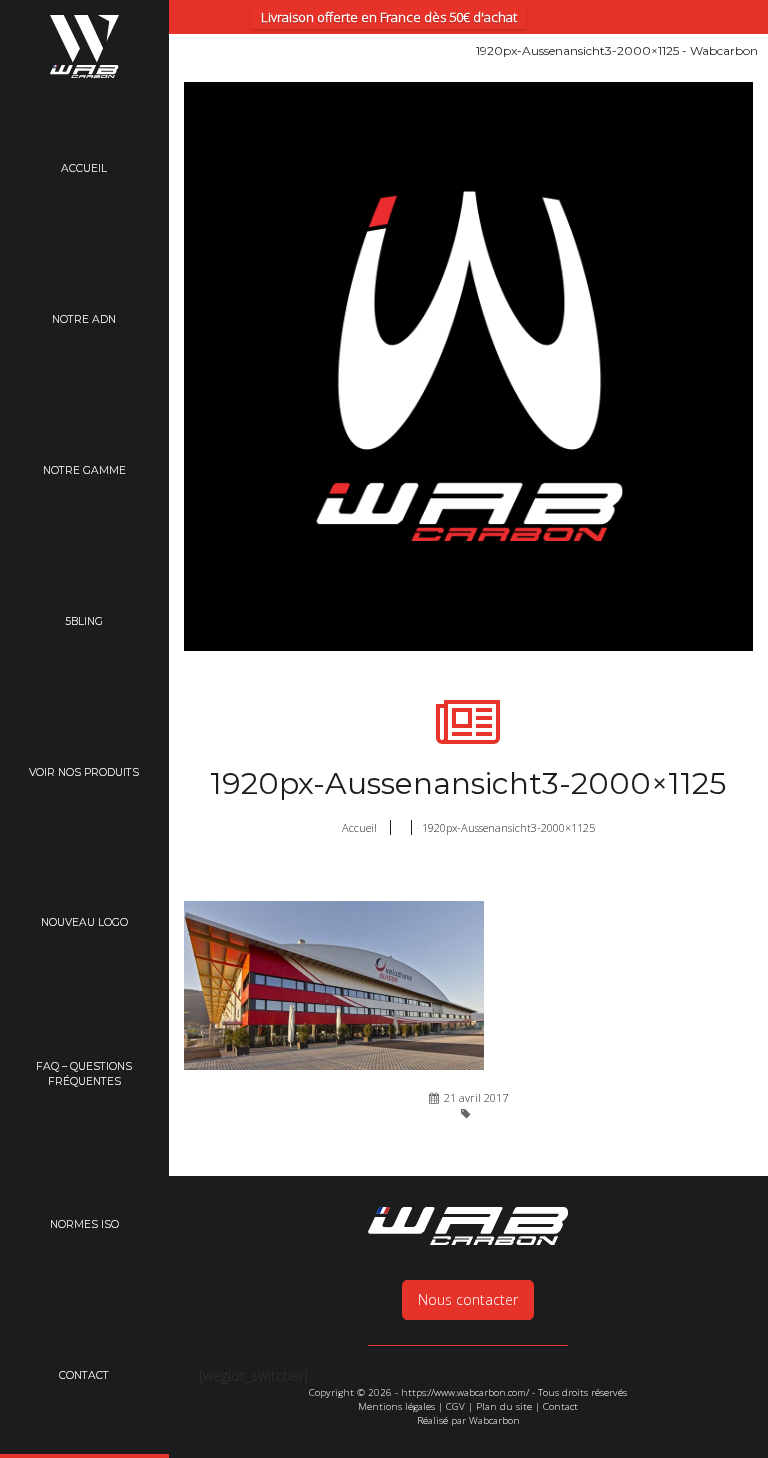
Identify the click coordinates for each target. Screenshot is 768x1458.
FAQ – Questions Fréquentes (84, 1074)
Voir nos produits (84, 772)
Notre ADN (84, 319)
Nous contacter (468, 1299)
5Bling (84, 621)
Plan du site (504, 1406)
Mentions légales (396, 1406)
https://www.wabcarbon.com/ (465, 1392)
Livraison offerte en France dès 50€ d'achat (389, 17)
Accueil (84, 168)
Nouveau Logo (84, 922)
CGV (455, 1406)
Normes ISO (84, 1224)
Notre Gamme (84, 470)
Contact (84, 1375)
